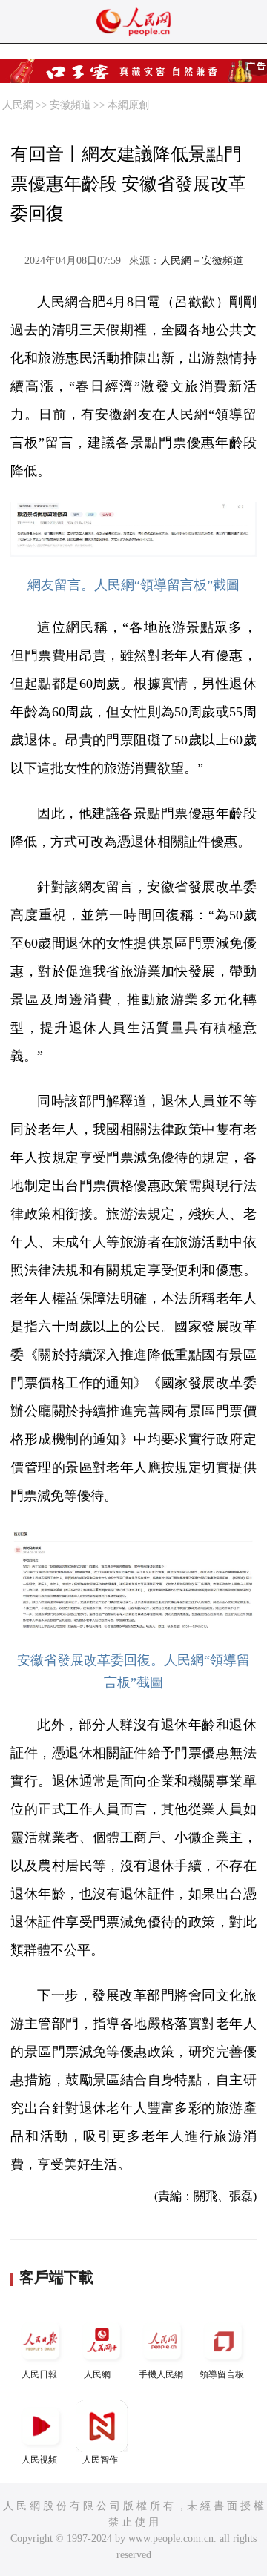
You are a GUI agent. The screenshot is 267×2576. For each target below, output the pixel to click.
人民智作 (100, 2460)
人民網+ (100, 2374)
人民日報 (39, 2374)
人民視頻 (39, 2460)
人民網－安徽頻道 (202, 261)
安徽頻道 (70, 105)
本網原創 (128, 105)
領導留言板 (222, 2374)
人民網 (18, 105)
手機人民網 (161, 2374)
